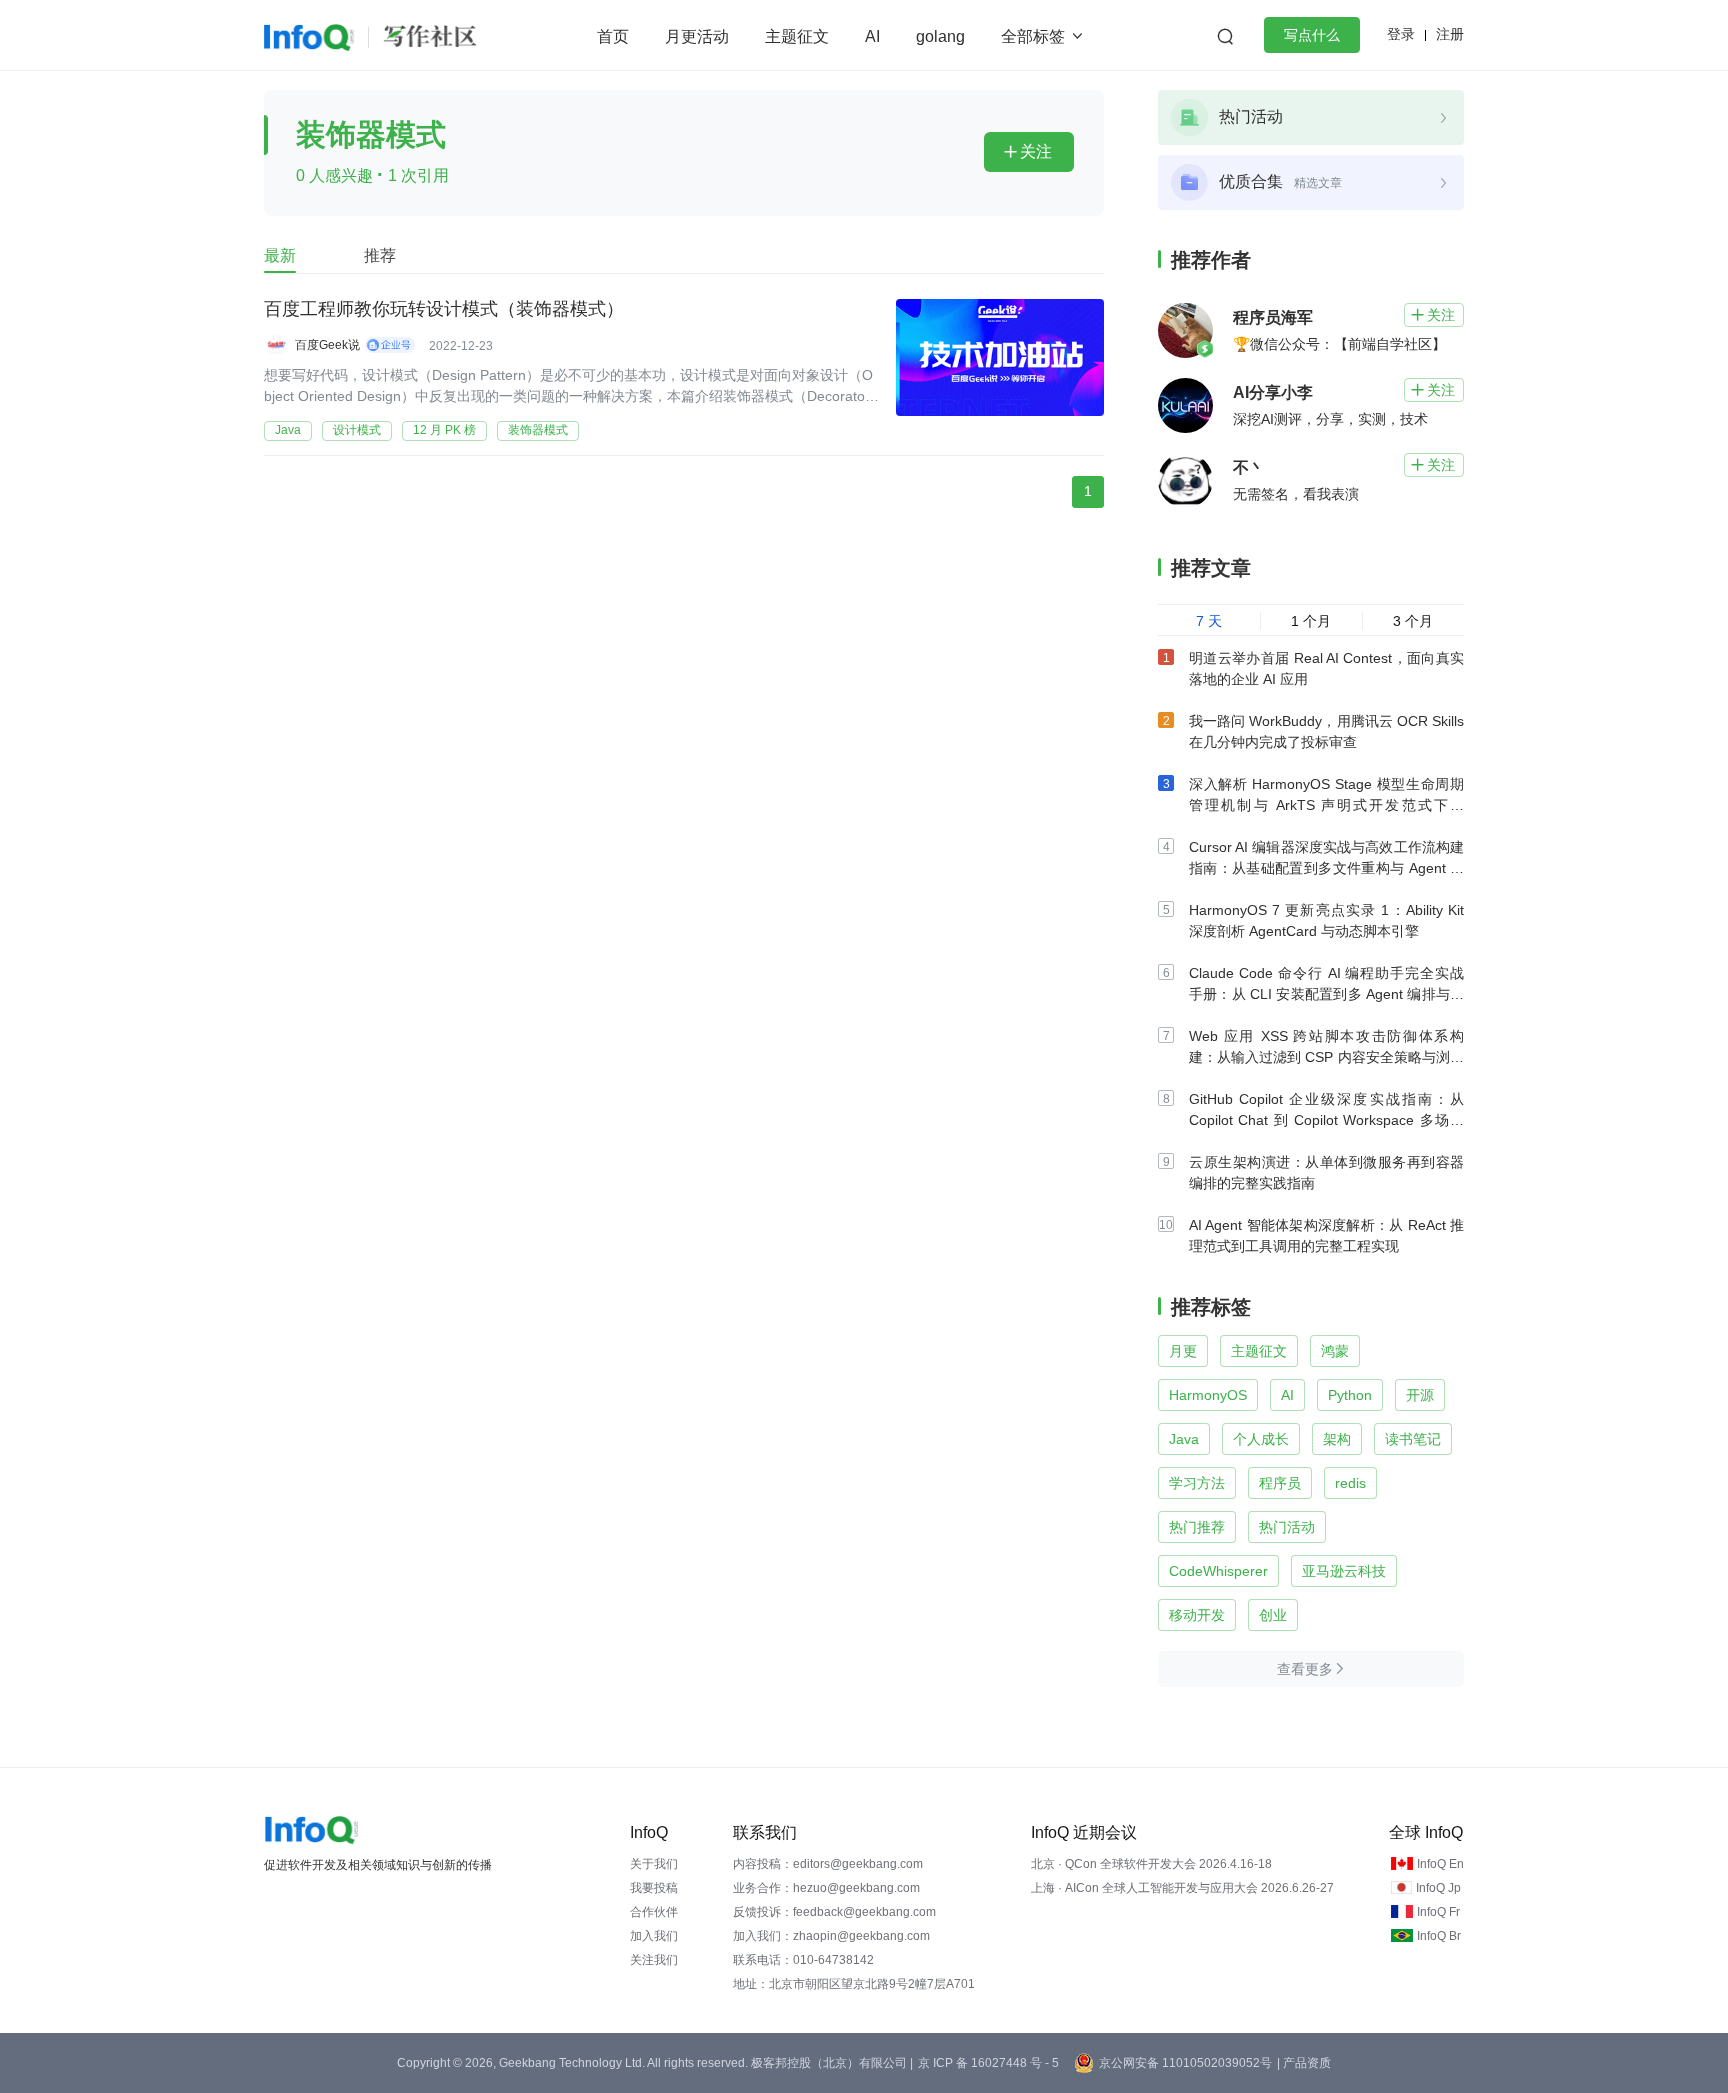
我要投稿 (654, 1888)
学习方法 (1197, 1483)
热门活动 (1287, 1527)
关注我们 (654, 1960)
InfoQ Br (1439, 1936)
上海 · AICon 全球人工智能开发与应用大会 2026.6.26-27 (1182, 1888)
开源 (1420, 1395)
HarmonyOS (1208, 1395)
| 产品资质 (1304, 2063)
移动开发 (1197, 1615)
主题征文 (797, 36)
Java (288, 430)
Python (1350, 1395)
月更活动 (697, 36)
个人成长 (1261, 1439)
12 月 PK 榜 (444, 430)
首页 (613, 36)
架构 (1337, 1439)
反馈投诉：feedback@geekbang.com (834, 1912)
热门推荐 (1197, 1527)
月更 (1183, 1351)
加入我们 (654, 1936)
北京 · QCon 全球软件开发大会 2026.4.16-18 (1151, 1864)
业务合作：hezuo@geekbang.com (826, 1888)
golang (940, 36)
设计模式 (357, 430)
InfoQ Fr (1438, 1912)
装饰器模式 (538, 430)
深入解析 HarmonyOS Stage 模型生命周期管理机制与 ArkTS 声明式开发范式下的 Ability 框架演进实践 (1326, 805)
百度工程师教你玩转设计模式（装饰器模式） (444, 309)
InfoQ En (1440, 1864)
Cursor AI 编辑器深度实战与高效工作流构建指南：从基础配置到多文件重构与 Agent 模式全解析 (1326, 868)
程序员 (1280, 1483)
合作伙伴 (654, 1912)
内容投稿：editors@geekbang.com (828, 1864)
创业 (1273, 1615)
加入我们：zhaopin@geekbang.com (831, 1936)
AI (872, 36)
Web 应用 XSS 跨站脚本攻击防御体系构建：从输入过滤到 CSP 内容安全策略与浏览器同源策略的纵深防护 (1326, 1057)
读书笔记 (1413, 1439)
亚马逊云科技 (1344, 1571)
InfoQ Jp (1438, 1888)
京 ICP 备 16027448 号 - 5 (988, 2063)
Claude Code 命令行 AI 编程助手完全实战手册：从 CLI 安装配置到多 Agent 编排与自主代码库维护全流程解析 (1326, 994)
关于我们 (654, 1864)
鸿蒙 (1335, 1351)
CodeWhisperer (1218, 1571)
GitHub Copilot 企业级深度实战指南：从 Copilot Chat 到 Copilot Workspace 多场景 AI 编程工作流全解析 (1326, 1120)
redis (1350, 1483)
